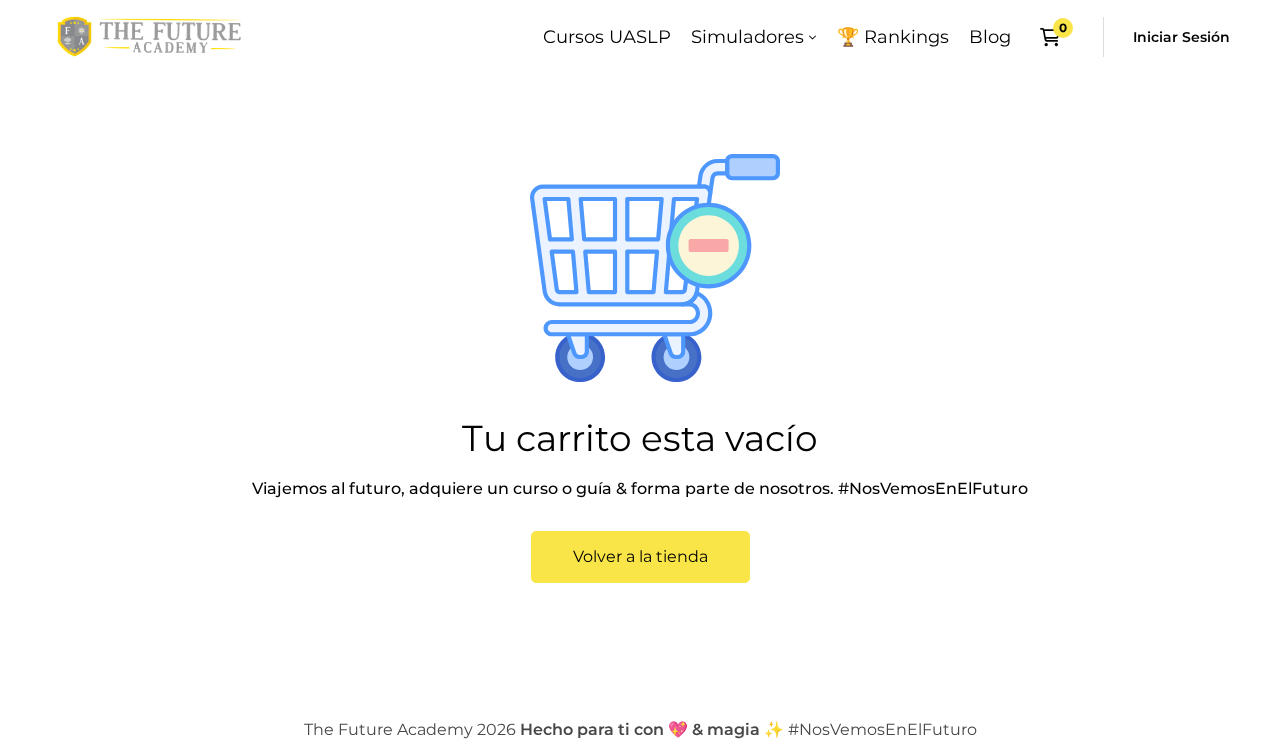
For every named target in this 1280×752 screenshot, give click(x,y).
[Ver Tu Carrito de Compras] (1056, 37)
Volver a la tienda (640, 556)
